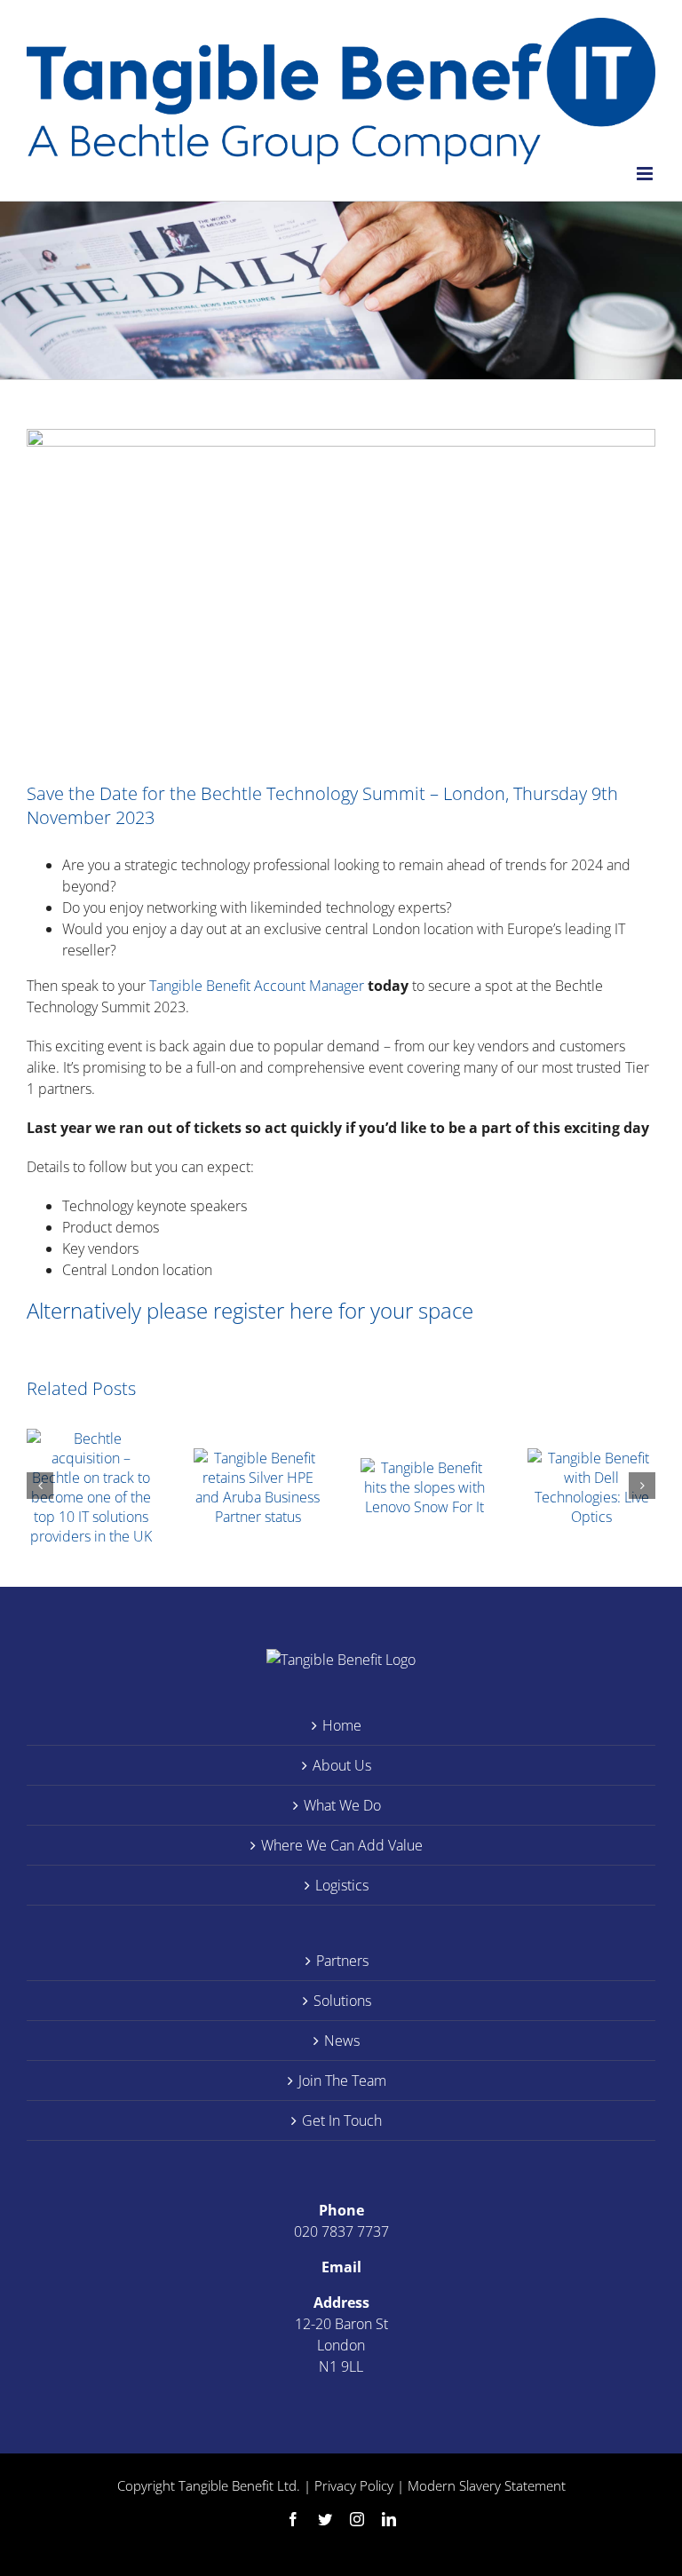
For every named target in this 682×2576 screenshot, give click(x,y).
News (342, 2041)
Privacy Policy (354, 2485)
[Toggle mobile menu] (646, 174)
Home (342, 1725)
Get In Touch (342, 2120)
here (311, 1310)
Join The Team (342, 2081)
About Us (342, 1765)
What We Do (342, 1805)
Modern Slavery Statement (487, 2485)
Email (341, 2267)
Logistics (342, 1885)
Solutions (342, 2001)
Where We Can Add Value (342, 1845)
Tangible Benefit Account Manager (257, 986)
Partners (342, 1961)
